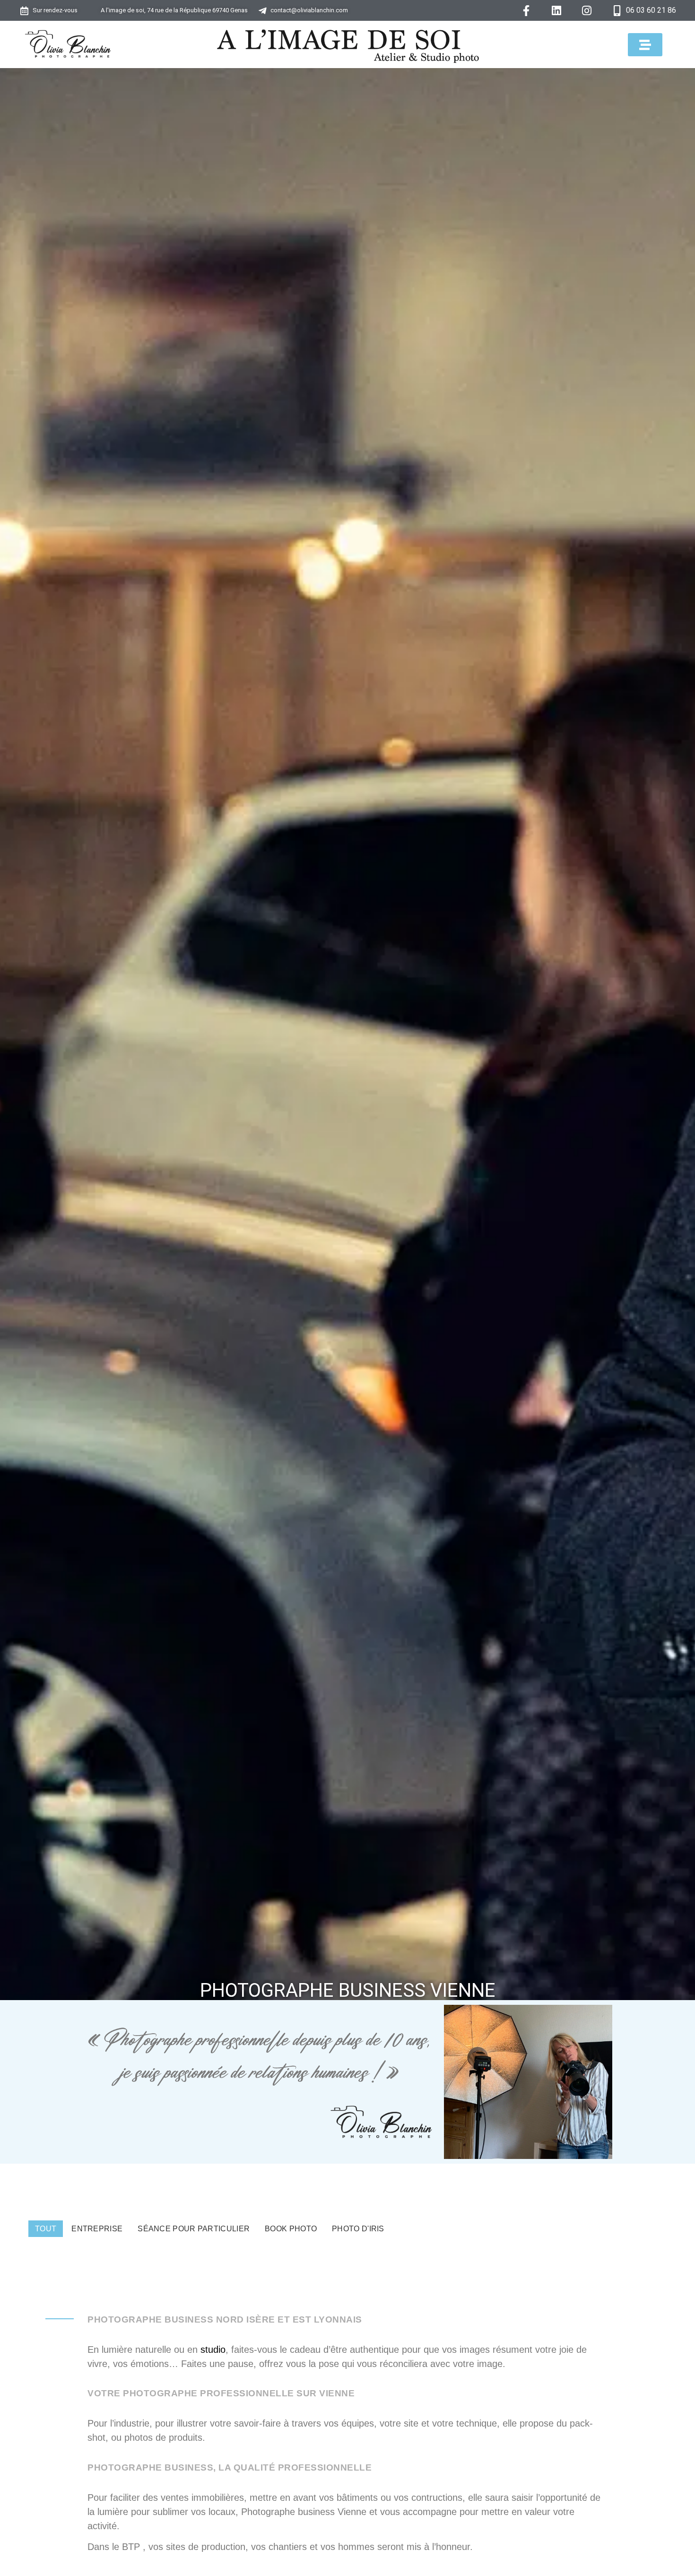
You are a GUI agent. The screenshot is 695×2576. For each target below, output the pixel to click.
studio (213, 2350)
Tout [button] (46, 2229)
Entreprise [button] (97, 2229)
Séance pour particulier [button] (194, 2229)
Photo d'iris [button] (358, 2229)
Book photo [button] (291, 2229)
